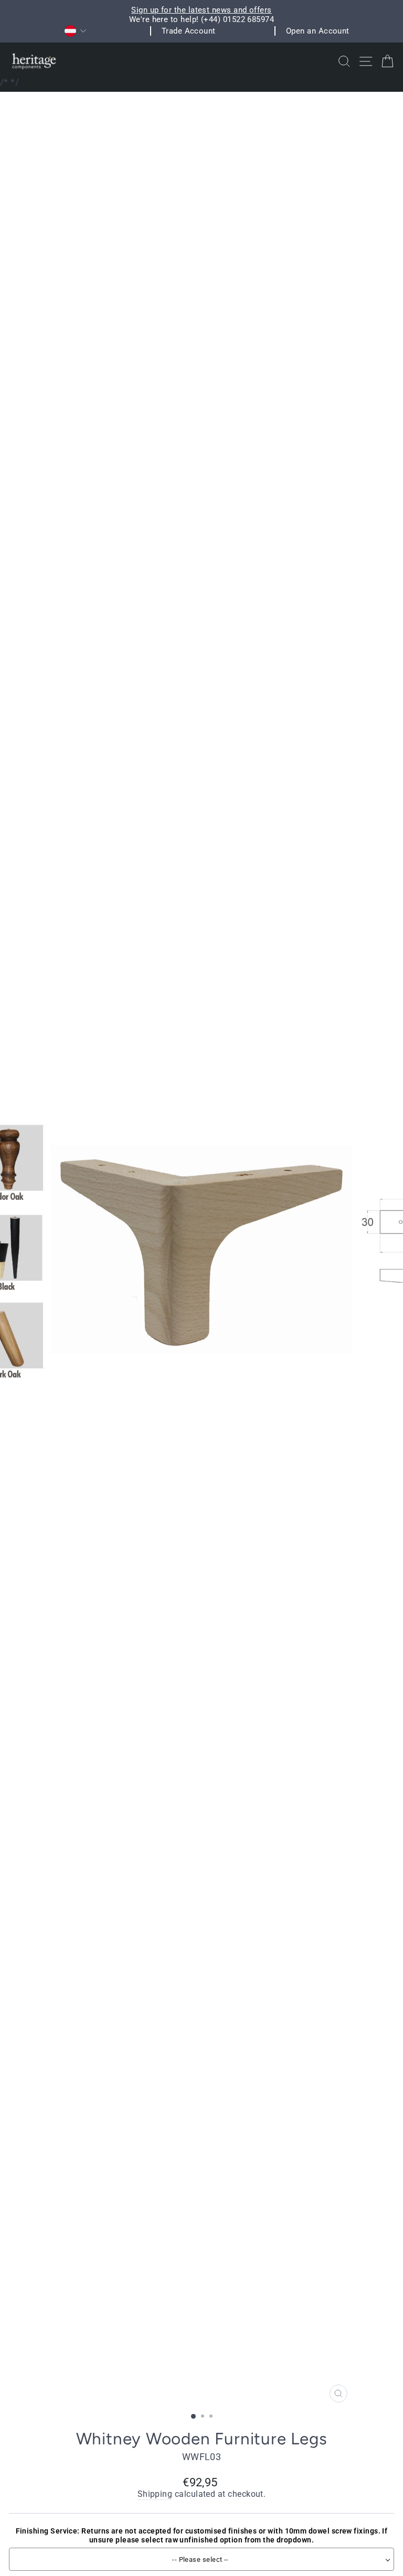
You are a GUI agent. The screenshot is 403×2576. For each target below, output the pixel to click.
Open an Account (318, 31)
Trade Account (189, 31)
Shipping (155, 2494)
